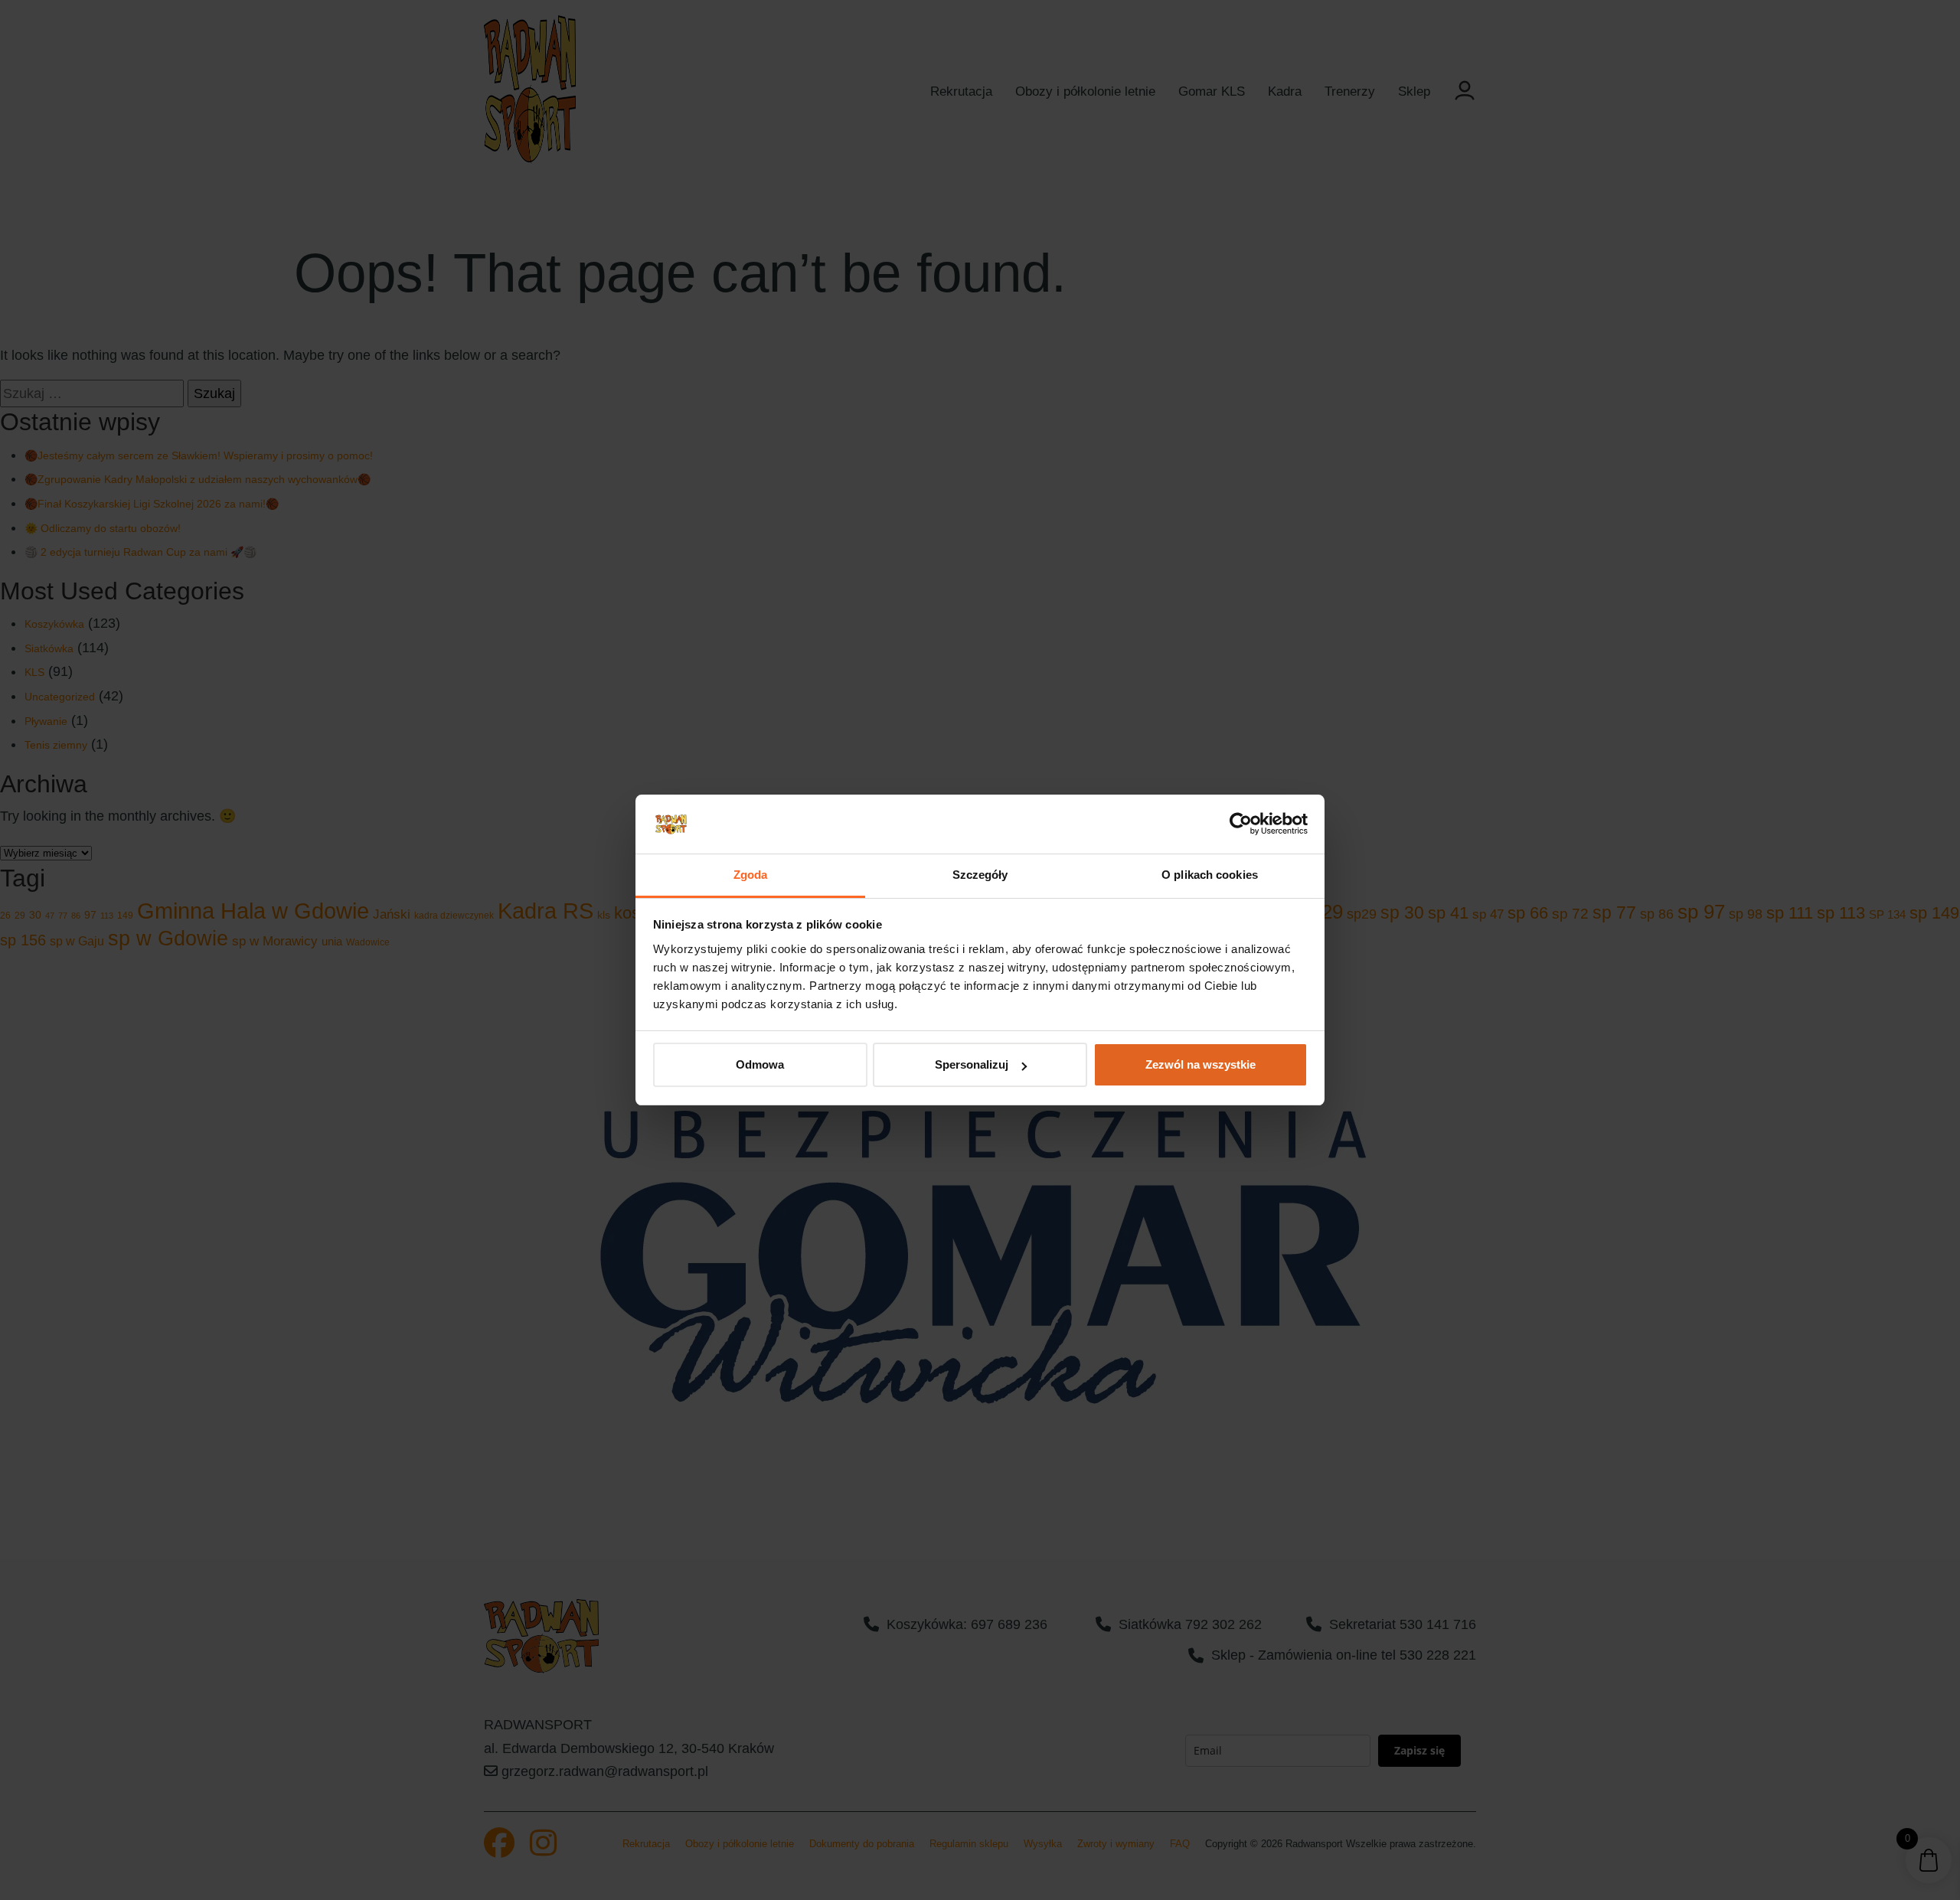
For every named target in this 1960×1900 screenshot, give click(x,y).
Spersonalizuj (972, 1064)
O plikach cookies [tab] (1210, 875)
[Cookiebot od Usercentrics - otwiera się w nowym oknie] (1241, 824)
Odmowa (760, 1064)
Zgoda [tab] (751, 875)
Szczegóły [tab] (980, 875)
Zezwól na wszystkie (1200, 1064)
